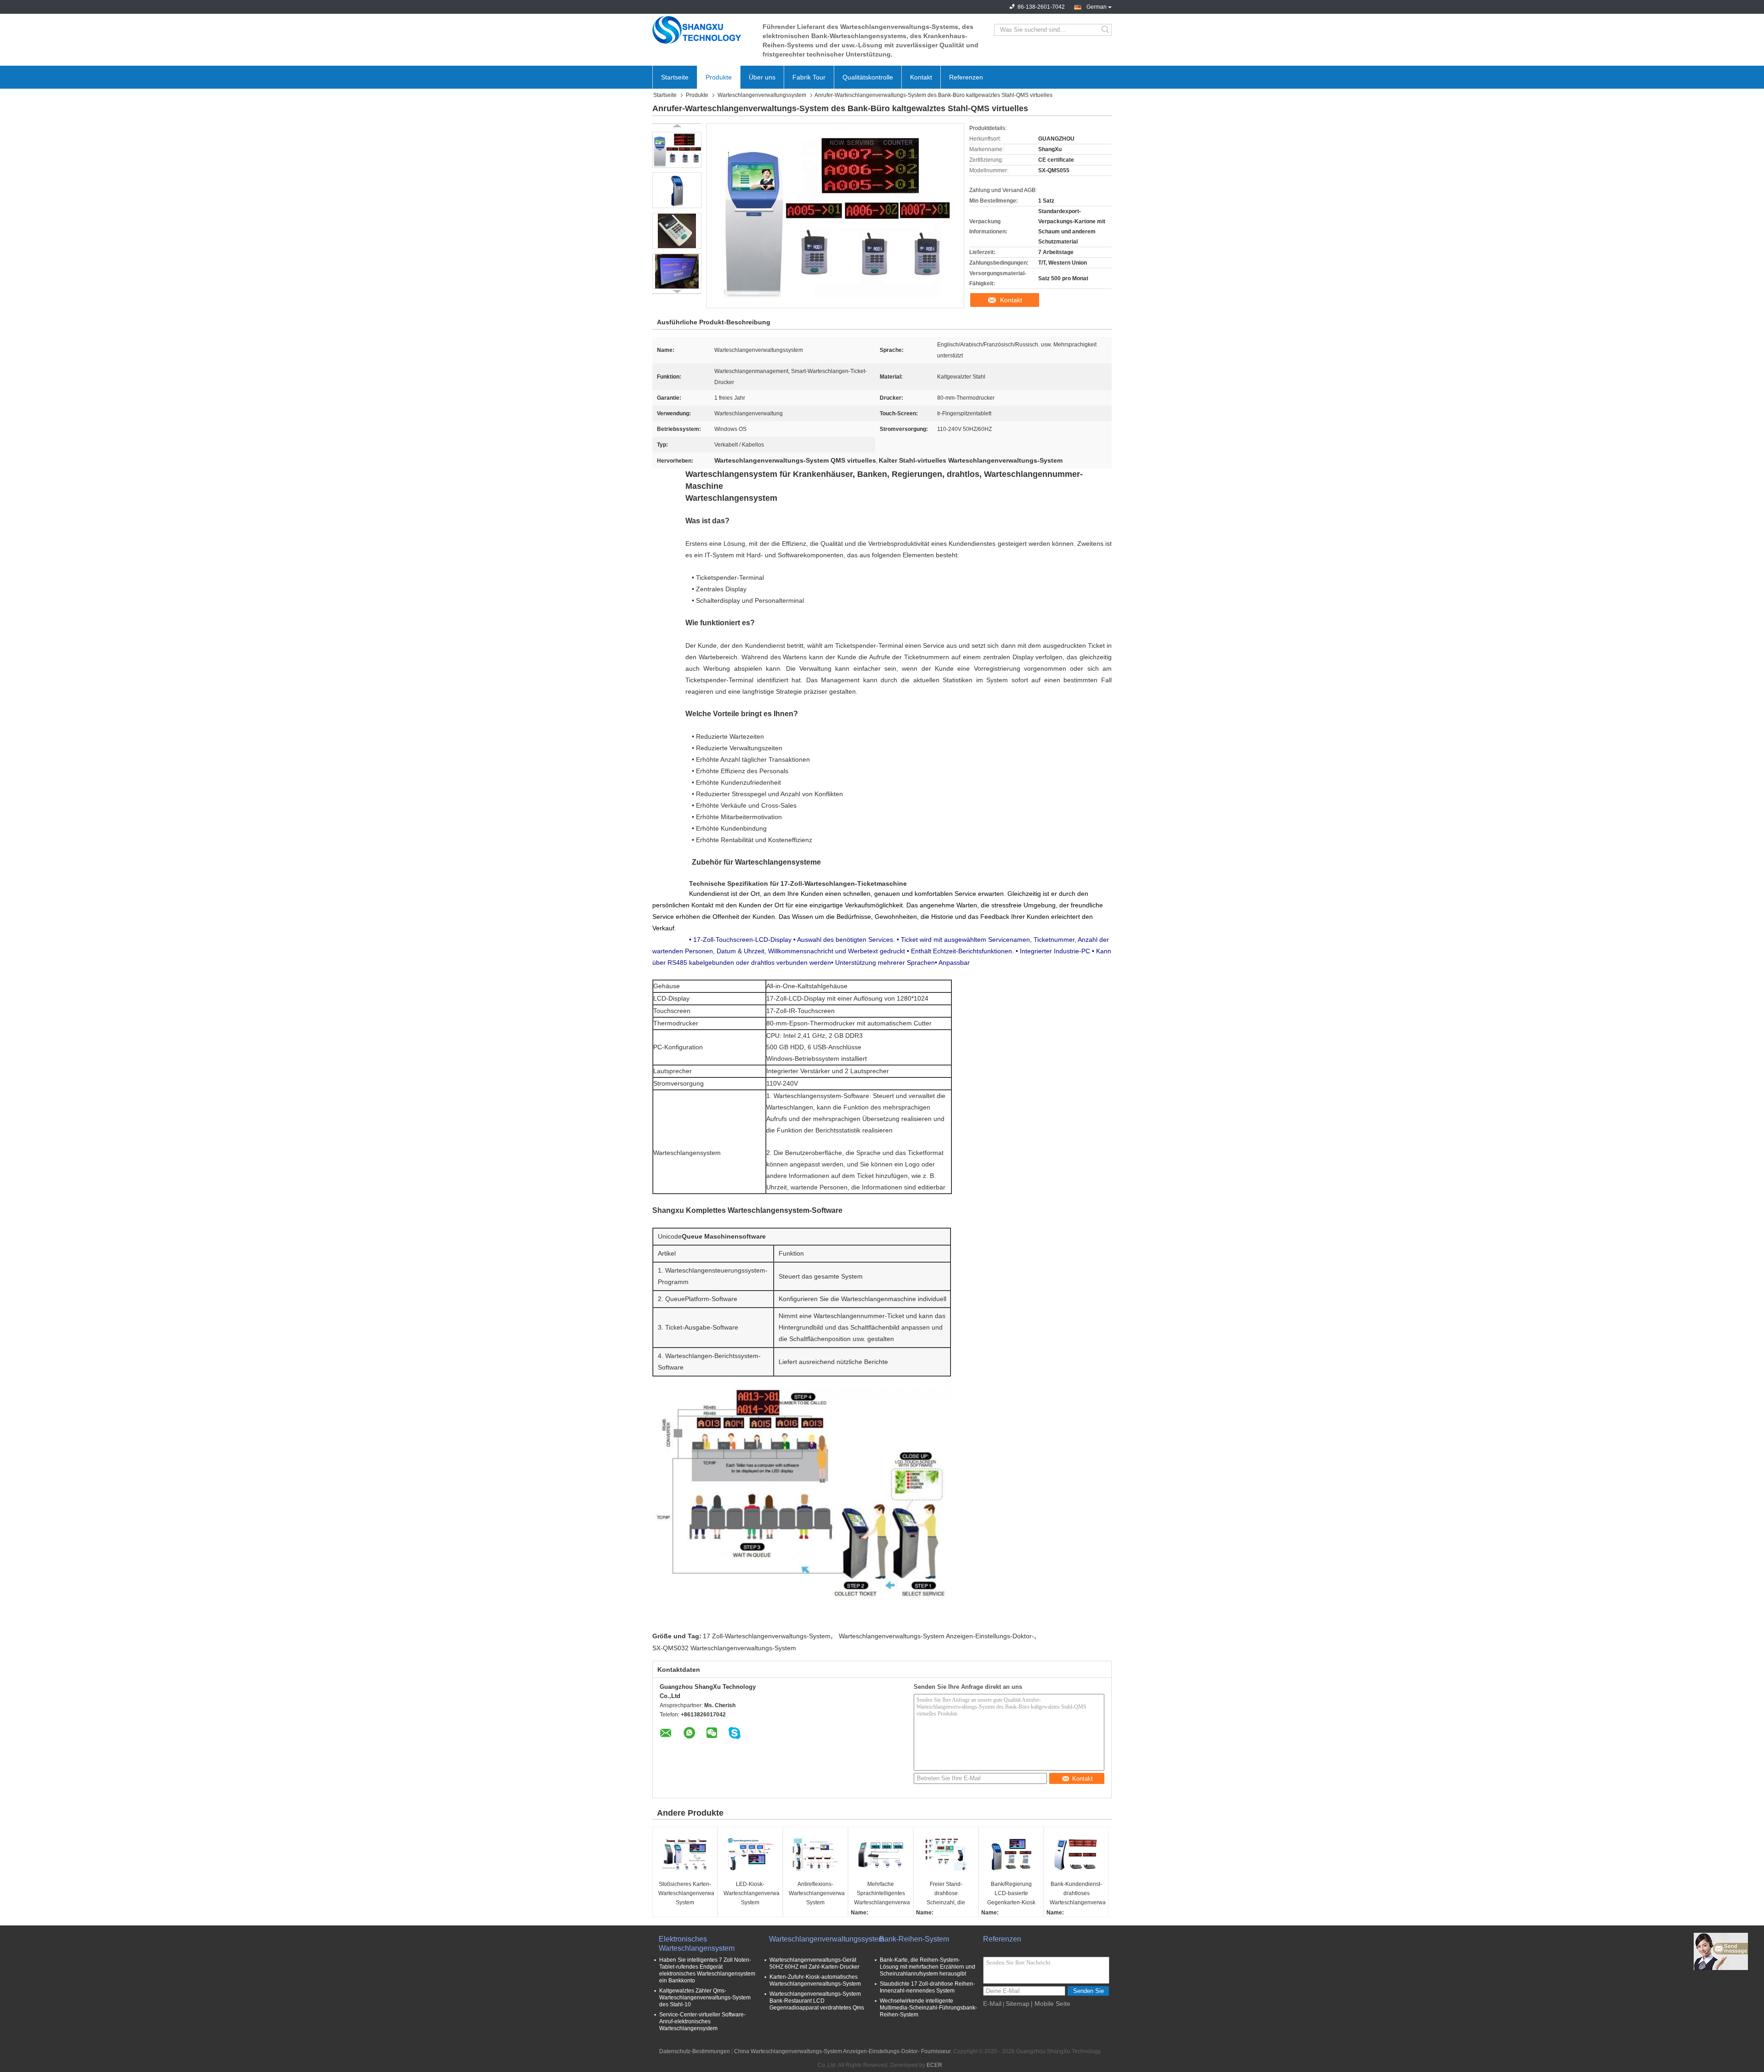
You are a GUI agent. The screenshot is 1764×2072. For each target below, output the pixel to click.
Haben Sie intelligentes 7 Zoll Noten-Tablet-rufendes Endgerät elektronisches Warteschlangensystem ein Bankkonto (707, 1970)
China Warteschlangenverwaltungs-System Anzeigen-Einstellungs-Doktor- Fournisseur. (844, 2051)
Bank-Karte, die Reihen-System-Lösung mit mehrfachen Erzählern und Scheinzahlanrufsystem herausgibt (927, 1967)
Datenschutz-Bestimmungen (695, 2051)
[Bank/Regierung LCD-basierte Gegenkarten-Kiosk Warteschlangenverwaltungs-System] (1011, 1855)
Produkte (719, 77)
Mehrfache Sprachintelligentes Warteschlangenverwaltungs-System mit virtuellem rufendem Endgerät (882, 1894)
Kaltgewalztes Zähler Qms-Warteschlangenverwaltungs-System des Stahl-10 (705, 1998)
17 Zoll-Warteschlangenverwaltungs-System (767, 1636)
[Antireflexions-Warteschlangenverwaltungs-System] (815, 1855)
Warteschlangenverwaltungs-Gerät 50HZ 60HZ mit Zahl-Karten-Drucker (814, 1963)
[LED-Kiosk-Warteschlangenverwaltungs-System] (750, 1855)
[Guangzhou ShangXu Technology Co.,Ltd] (703, 30)
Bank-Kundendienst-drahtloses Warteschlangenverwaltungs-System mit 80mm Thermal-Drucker (1077, 1894)
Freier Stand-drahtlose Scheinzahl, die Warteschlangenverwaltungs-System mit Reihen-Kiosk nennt (947, 1894)
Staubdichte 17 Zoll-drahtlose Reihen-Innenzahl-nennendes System (927, 1987)
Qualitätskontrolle (868, 77)
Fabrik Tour (809, 77)
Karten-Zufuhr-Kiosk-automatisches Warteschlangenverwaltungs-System (815, 1980)
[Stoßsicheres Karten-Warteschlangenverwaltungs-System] (685, 1855)
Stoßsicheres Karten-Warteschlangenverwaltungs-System (686, 1893)
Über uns (762, 77)
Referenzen (966, 77)
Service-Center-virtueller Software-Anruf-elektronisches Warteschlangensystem (702, 2021)
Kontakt (921, 77)
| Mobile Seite (1051, 2004)
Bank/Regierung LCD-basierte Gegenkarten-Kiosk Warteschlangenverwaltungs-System (1012, 1894)
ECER (934, 2065)
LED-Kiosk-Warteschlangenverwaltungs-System (751, 1893)
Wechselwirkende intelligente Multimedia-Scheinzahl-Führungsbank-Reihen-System (928, 2008)
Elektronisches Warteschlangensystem (697, 1944)
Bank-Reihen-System (914, 1939)
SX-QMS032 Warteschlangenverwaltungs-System (724, 1648)
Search (1106, 30)
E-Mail (992, 2004)
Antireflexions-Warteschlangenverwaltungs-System (817, 1893)
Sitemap (1018, 2004)
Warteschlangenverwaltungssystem (762, 95)
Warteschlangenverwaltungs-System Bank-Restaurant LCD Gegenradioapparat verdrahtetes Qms (817, 2001)
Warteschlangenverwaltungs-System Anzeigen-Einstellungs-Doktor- (936, 1636)
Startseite (675, 77)
